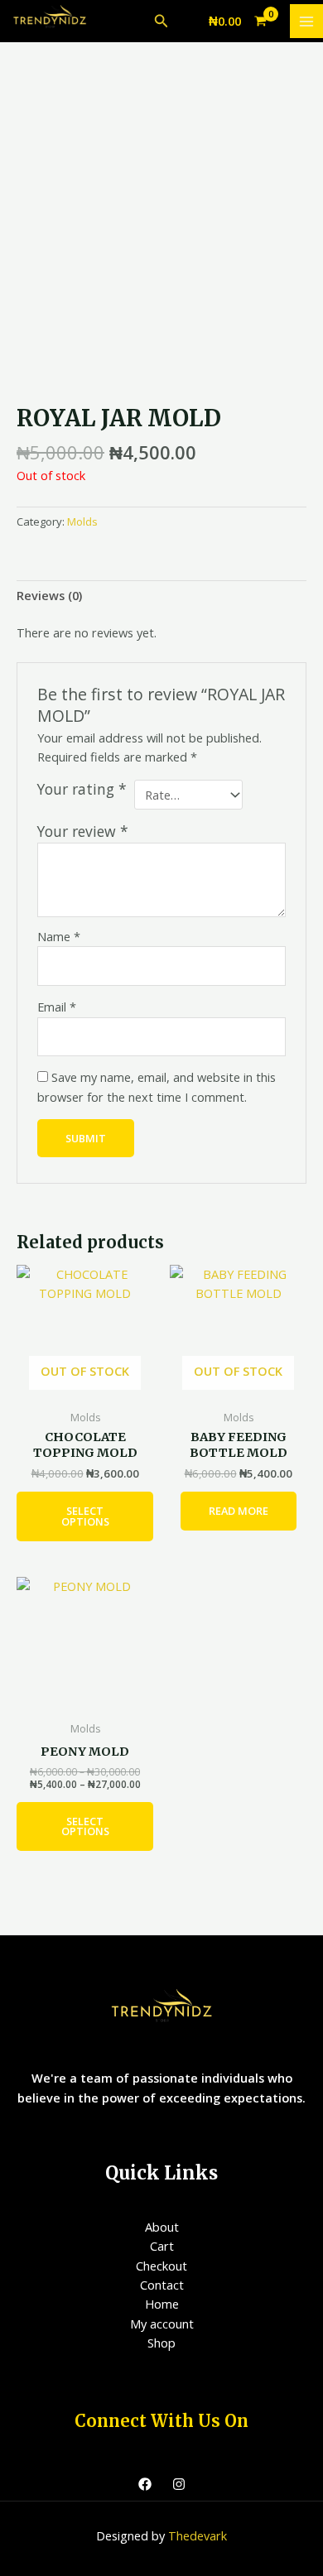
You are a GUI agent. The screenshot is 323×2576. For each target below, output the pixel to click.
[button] (161, 22)
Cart (162, 2246)
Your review (83, 831)
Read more (239, 1511)
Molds (82, 521)
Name (59, 936)
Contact (162, 2285)
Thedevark (198, 2535)
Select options (85, 1516)
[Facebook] (145, 2484)
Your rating (82, 789)
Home (162, 2304)
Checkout (161, 2266)
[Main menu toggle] (306, 21)
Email (57, 1007)
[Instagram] (179, 2484)
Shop (161, 2343)
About (162, 2227)
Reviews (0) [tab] (49, 595)
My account (162, 2324)
